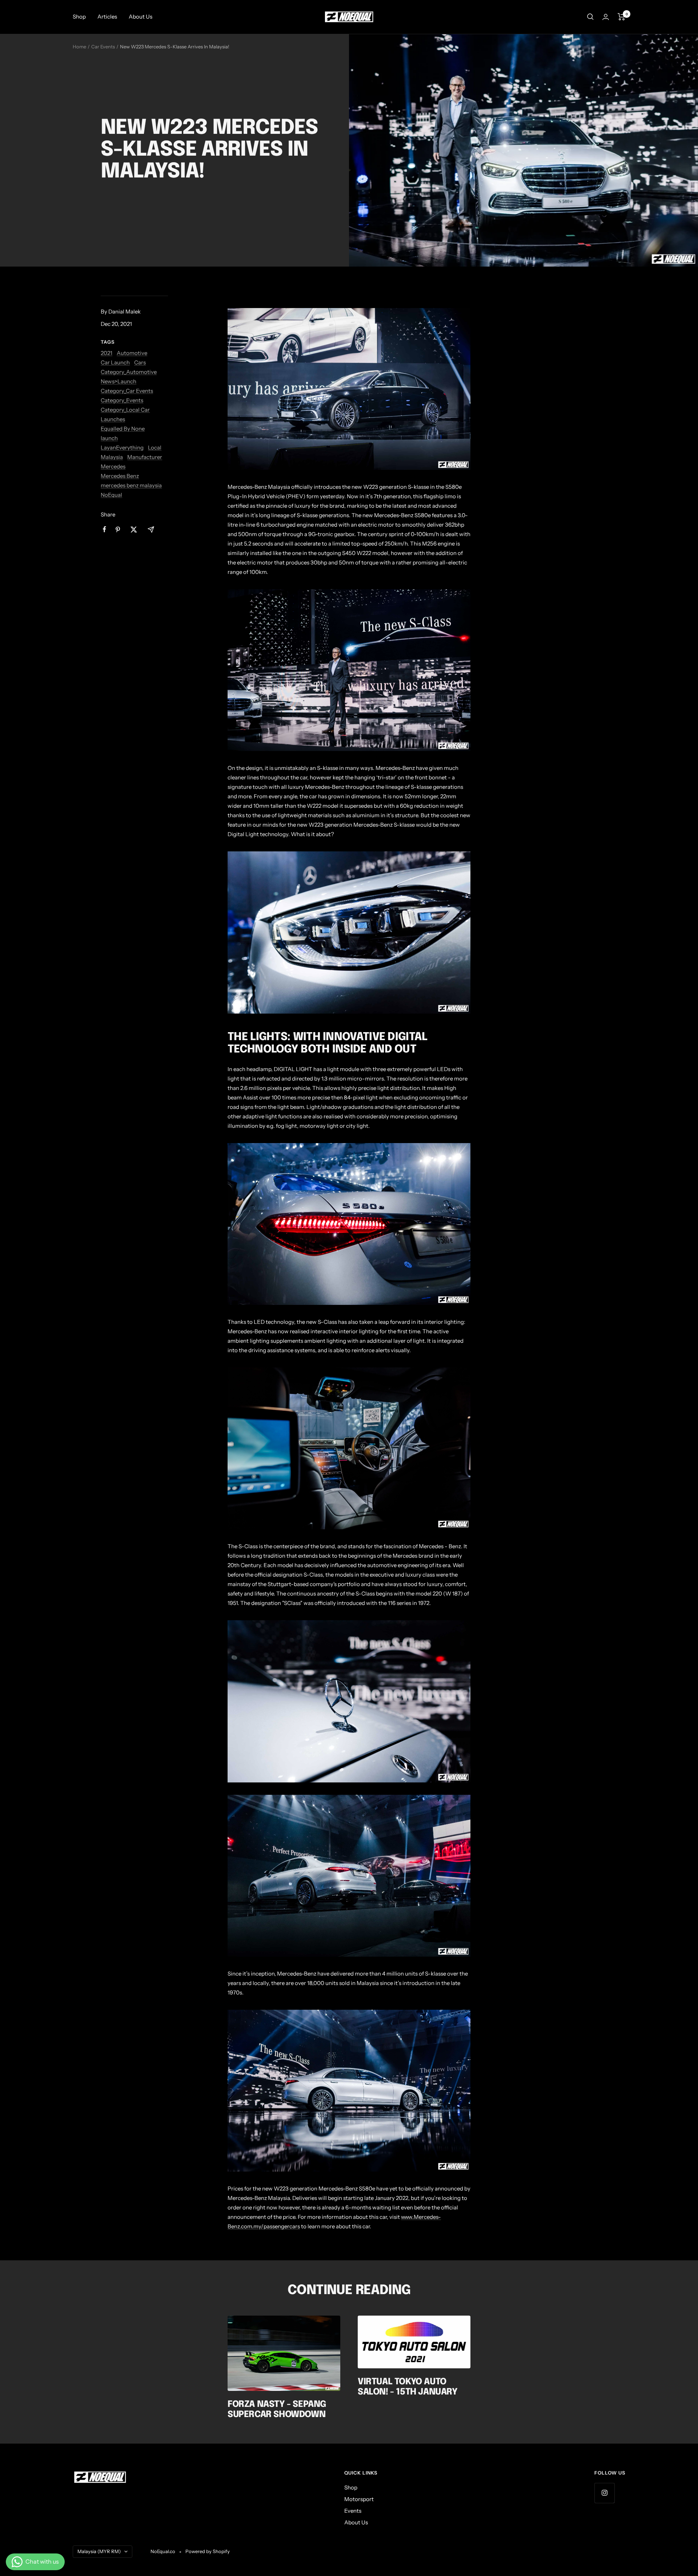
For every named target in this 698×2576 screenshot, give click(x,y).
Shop (79, 17)
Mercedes (113, 466)
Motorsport (359, 2499)
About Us (141, 17)
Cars (140, 362)
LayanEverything (122, 448)
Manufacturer (145, 457)
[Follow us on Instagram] (604, 2493)
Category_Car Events (127, 391)
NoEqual (111, 495)
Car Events (103, 47)
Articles (107, 17)
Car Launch (115, 362)
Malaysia (112, 457)
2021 (107, 353)
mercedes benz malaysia (131, 485)
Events (353, 2511)
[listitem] (105, 529)
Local (155, 448)
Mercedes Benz (120, 476)
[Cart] (621, 17)
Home (79, 47)
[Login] (606, 17)
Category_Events (122, 400)
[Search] (590, 17)
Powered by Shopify (208, 2551)
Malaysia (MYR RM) (99, 2551)
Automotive (132, 353)
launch (109, 438)
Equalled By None (123, 429)
